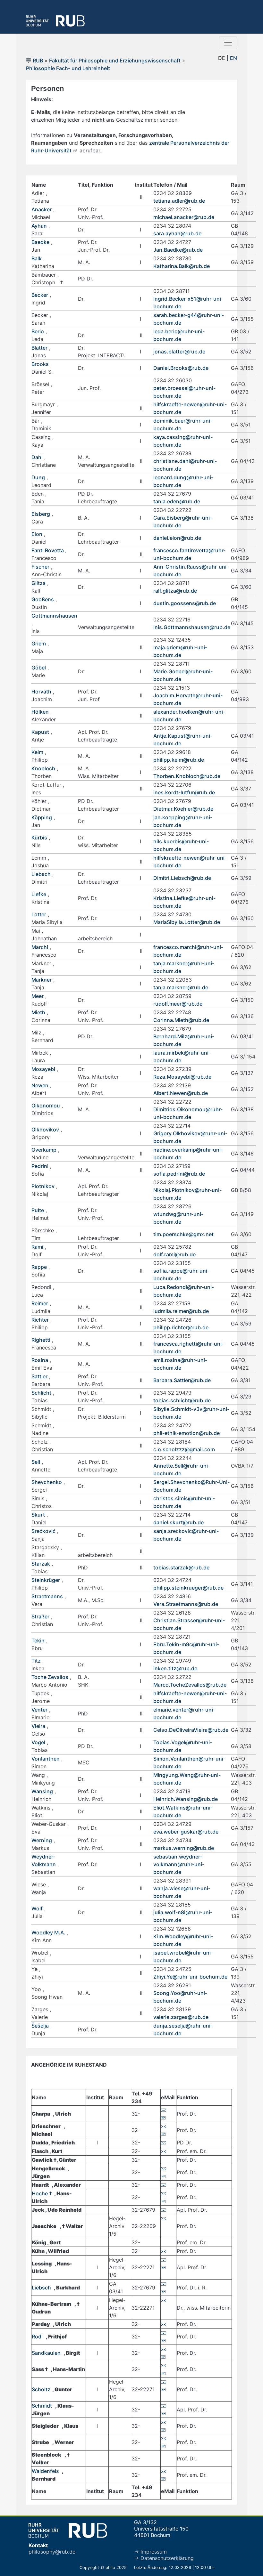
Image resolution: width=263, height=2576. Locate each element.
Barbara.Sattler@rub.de (182, 1380)
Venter (39, 1710)
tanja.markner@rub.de (181, 987)
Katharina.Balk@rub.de (182, 266)
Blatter (39, 348)
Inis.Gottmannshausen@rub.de (192, 627)
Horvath (41, 692)
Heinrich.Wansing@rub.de (186, 1799)
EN (233, 58)
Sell (36, 1462)
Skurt (38, 1515)
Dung (38, 477)
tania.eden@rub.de (177, 501)
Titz (36, 1661)
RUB (38, 61)
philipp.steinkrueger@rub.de (188, 1588)
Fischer (40, 567)
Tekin (38, 1640)
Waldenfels (45, 2471)
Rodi (38, 2337)
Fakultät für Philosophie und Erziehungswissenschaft (115, 61)
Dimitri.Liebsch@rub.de (182, 878)
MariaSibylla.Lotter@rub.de (187, 922)
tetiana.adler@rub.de (179, 201)
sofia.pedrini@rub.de (179, 1174)
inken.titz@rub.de (175, 1668)
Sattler (39, 1376)
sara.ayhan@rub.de (177, 233)
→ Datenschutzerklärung (164, 2558)
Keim (37, 752)
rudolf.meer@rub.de (178, 1004)
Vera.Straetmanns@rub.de (186, 1604)
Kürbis (39, 838)
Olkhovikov (45, 1130)
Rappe (39, 1267)
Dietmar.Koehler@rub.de (183, 809)
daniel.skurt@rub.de (178, 1522)
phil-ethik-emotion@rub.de (187, 1433)
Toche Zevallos (50, 1677)
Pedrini (40, 1166)
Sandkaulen (46, 2353)
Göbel (39, 668)
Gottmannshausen (54, 616)
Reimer (40, 1303)
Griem (39, 644)
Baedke (40, 242)
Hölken (40, 712)
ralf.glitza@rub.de (175, 591)
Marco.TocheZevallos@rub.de (190, 1685)
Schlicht (41, 1393)
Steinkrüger (46, 1580)
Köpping (42, 817)
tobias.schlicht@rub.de (182, 1400)
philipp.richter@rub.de (181, 1327)
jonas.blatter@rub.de (179, 352)
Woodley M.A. (48, 1932)
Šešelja (40, 2026)
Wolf (37, 1908)
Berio (38, 331)
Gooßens (43, 599)
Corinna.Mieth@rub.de (181, 1020)
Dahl (37, 457)
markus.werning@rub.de (184, 1848)
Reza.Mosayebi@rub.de (182, 1077)
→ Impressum (150, 2552)
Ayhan (39, 226)
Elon (37, 534)
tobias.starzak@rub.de (181, 1567)
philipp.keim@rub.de (179, 760)
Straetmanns (47, 1596)
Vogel (38, 1742)
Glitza (38, 583)
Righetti (41, 1340)
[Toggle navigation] (228, 43)
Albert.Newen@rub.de (181, 1093)
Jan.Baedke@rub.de (178, 250)
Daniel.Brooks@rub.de (181, 368)
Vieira (38, 1726)
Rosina (40, 1360)
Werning (42, 1840)
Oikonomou (46, 1106)
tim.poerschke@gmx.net (183, 1234)
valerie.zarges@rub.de (181, 2017)
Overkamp (44, 1150)
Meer (38, 996)
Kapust (40, 732)
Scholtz (41, 2389)
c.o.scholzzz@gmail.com (184, 1449)
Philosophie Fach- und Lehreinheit (68, 68)
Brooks (40, 364)
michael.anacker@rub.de (184, 217)
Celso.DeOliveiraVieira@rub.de (191, 1730)
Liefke (39, 894)
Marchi (40, 947)
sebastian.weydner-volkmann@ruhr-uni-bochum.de (179, 1864)
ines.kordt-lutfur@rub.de (184, 792)
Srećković (44, 1531)
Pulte (38, 1210)
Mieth (38, 1012)
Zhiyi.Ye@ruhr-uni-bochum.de (190, 1977)
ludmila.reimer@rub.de (181, 1311)
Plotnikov (43, 1186)
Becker (40, 295)
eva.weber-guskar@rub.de (186, 1832)
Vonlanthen (46, 1759)
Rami (37, 1247)
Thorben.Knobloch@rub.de (187, 776)
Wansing (42, 1791)
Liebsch (41, 874)
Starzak (41, 1564)
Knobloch (43, 768)
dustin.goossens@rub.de (185, 603)
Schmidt (42, 2406)
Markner (42, 980)
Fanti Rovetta (48, 550)
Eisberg (41, 514)
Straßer (40, 1616)
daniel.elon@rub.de (177, 538)
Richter (40, 1320)
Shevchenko (47, 1482)
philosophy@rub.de (52, 2552)
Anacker (42, 209)
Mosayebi (43, 1069)
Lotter (39, 914)
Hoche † (42, 2193)
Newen (40, 1085)
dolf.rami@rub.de (174, 1254)
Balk (37, 258)
